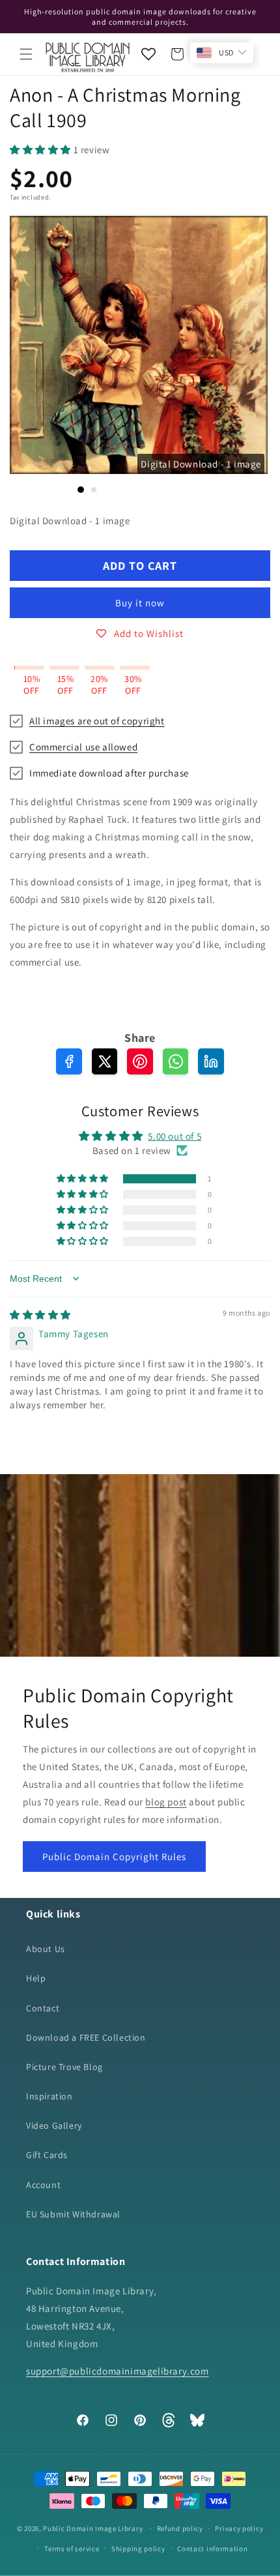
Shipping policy (138, 2549)
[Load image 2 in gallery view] (94, 490)
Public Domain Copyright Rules (114, 1857)
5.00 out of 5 (175, 1136)
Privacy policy (239, 2528)
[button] (26, 54)
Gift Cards (47, 2155)
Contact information (212, 2549)
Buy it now (140, 603)
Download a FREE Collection (86, 2037)
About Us (46, 1949)
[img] (40, 1315)
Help (36, 1978)
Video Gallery (54, 2125)
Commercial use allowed (83, 747)
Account (43, 2185)
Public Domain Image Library (93, 2528)
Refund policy (180, 2528)
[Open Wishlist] (148, 54)
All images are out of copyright (97, 721)
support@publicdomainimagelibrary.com (118, 2371)
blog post (166, 1802)
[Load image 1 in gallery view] (81, 490)
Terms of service (72, 2549)
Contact (43, 2008)
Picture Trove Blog (64, 2067)
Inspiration (49, 2096)
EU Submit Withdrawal (73, 2214)
